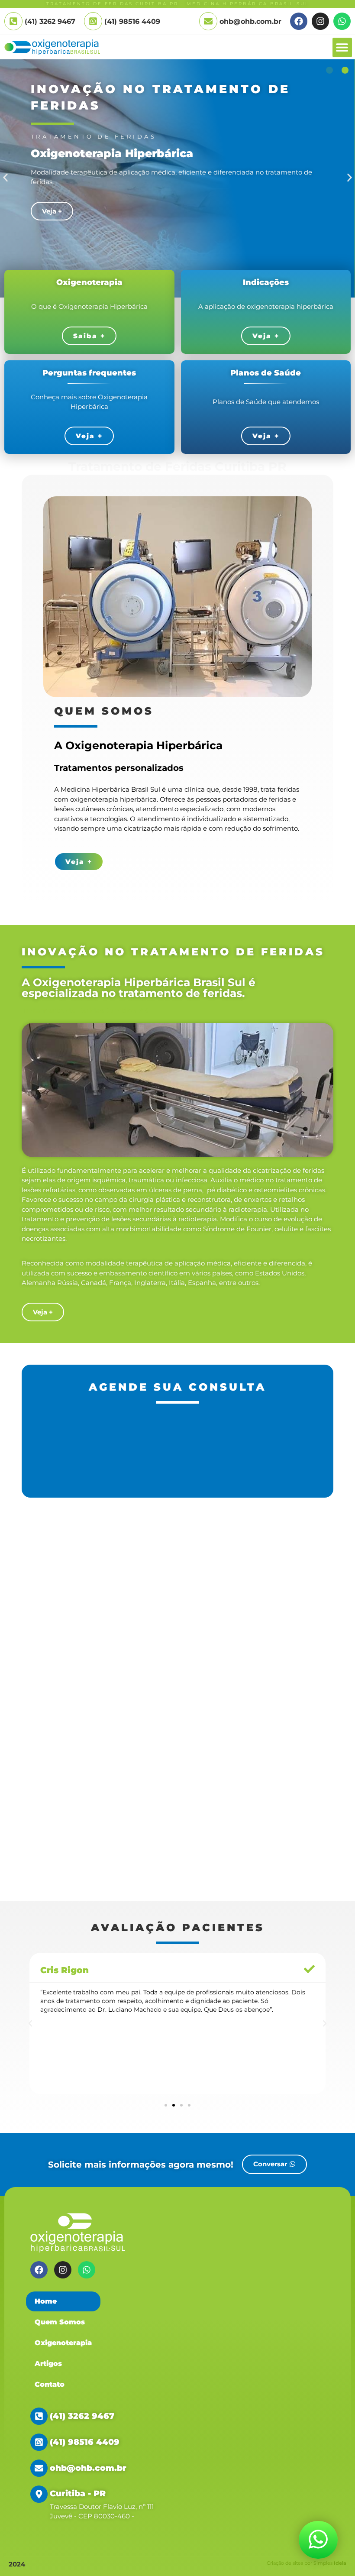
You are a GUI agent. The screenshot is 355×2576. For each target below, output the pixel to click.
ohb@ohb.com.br (250, 21)
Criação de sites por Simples (307, 2563)
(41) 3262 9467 (82, 2416)
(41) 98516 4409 (132, 21)
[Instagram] (320, 21)
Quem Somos (60, 2322)
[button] (342, 47)
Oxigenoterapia (63, 2343)
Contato (50, 2384)
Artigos (48, 2364)
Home (46, 2301)
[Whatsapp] (342, 21)
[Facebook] (299, 21)
